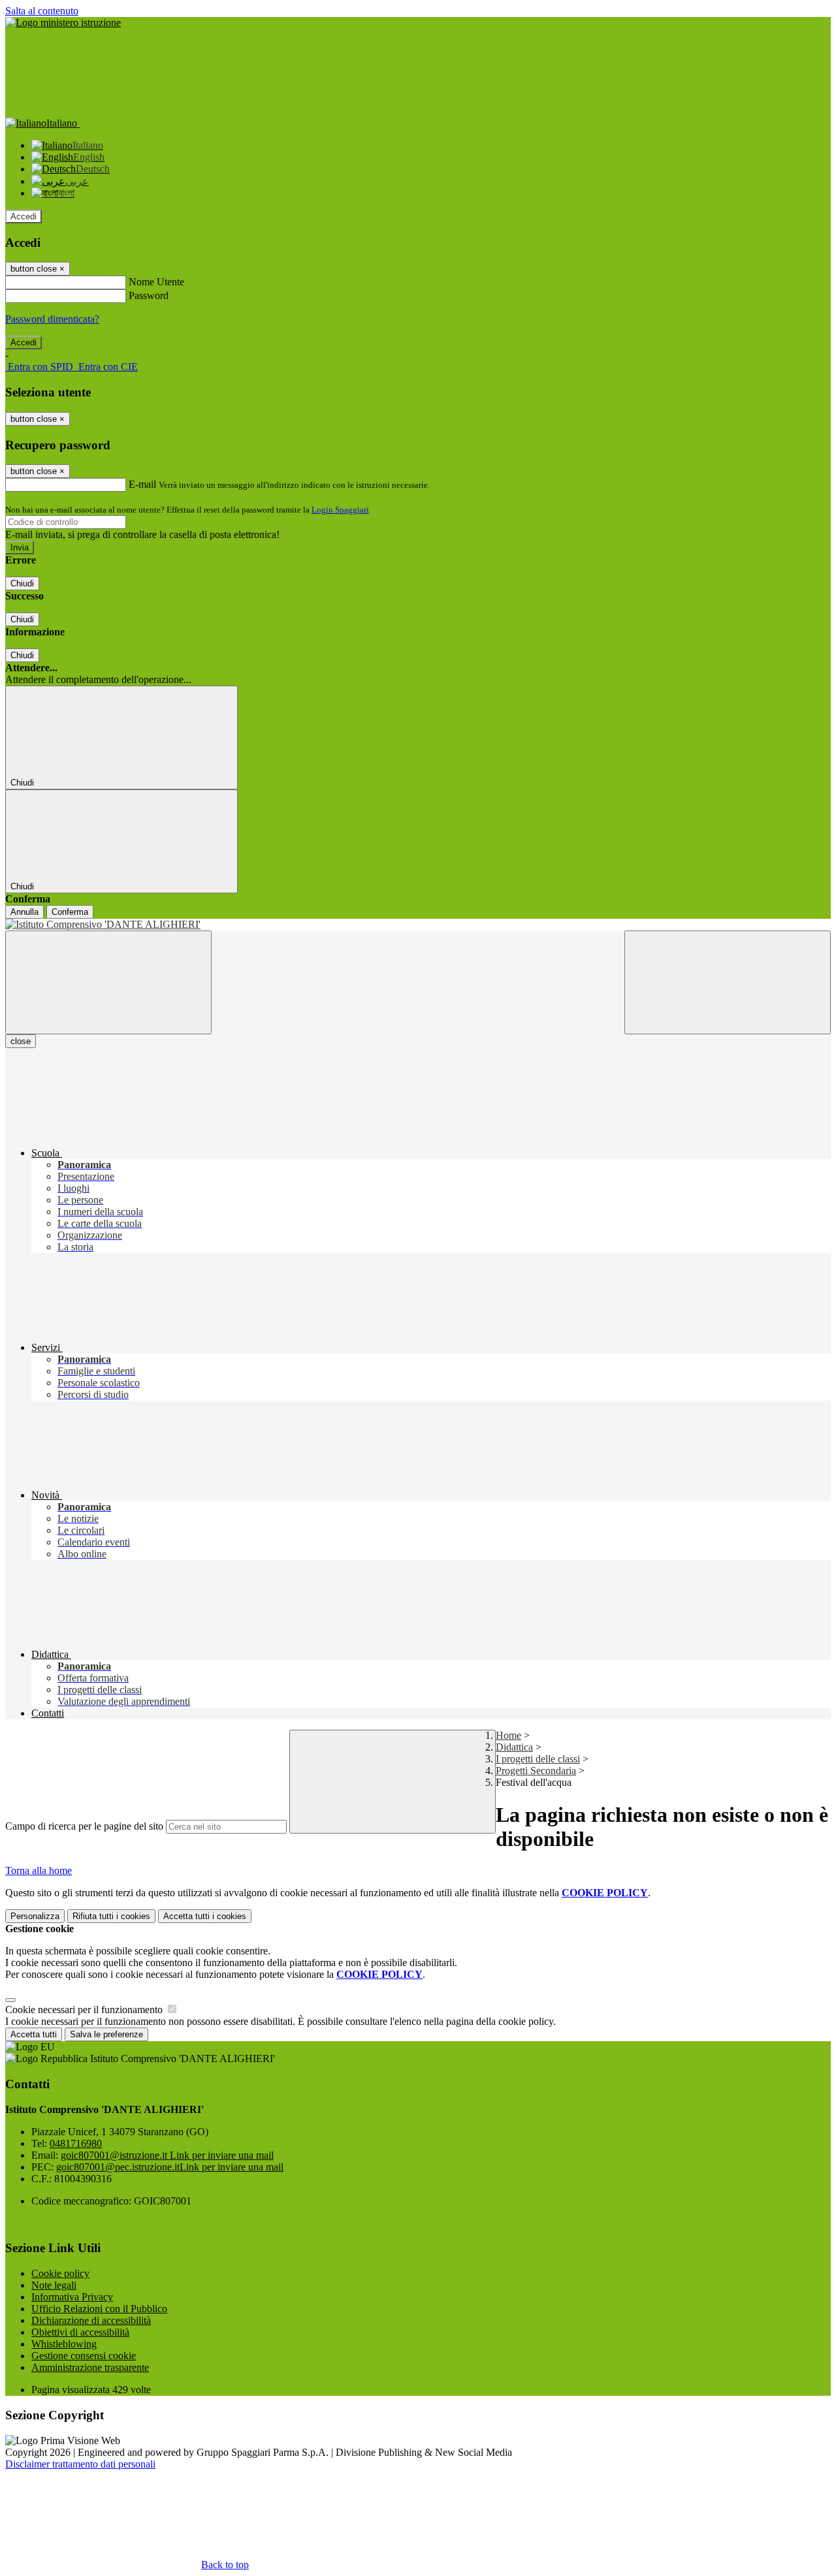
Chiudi (22, 583)
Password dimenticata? (52, 319)
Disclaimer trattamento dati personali (80, 2464)
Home (508, 1735)
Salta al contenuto (42, 11)
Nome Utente (156, 282)
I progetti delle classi (538, 1759)
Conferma (70, 912)
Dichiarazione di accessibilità (91, 2320)
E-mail (142, 484)
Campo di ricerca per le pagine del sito (84, 1826)
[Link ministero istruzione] (63, 23)
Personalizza (35, 1916)
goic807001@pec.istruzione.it (170, 2167)
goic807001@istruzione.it (167, 2155)
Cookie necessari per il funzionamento (85, 2010)
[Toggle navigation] (108, 982)
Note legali (54, 2285)
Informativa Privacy (72, 2297)
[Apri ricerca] (728, 982)
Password (149, 295)
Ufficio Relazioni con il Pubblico (99, 2309)
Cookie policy (60, 2273)
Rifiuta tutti (111, 1916)
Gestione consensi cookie (84, 2356)
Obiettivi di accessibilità (80, 2332)
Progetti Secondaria (536, 1771)
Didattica (514, 1747)
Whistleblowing (64, 2344)
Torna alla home (39, 1870)
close (21, 1041)
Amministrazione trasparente (90, 2367)
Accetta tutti (205, 1916)
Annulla (24, 912)
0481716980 (76, 2143)
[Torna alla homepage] (418, 925)
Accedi (24, 216)
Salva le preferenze (106, 2034)
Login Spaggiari (340, 510)
